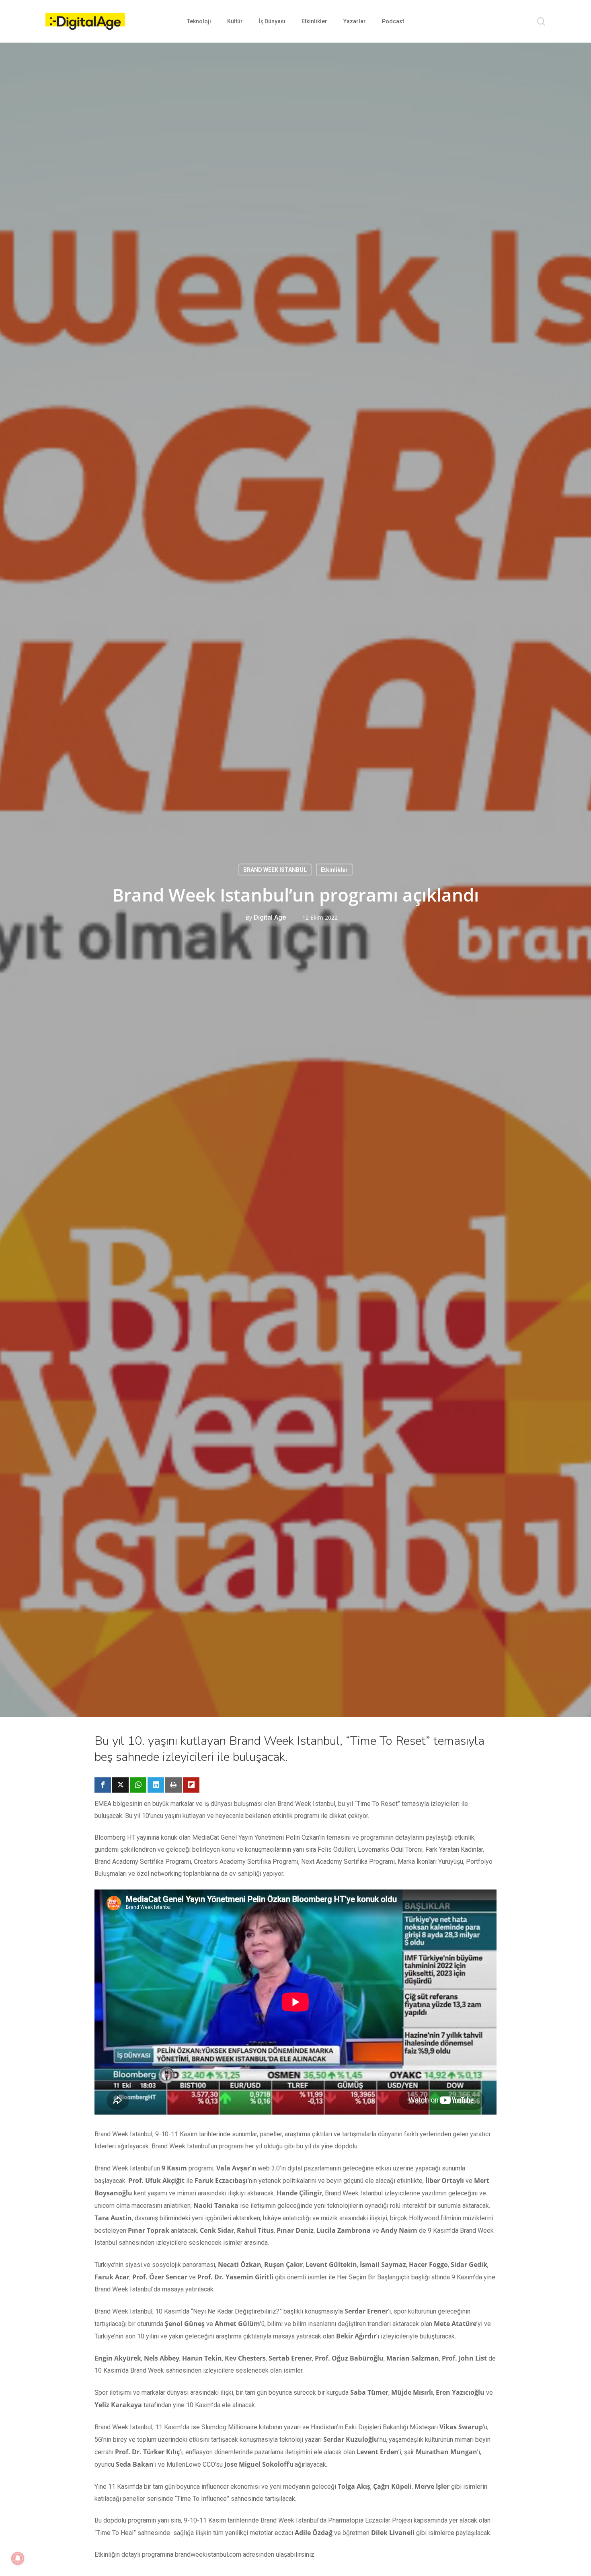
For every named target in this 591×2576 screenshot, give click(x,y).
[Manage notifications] (18, 2558)
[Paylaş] (103, 1785)
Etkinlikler (334, 869)
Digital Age (270, 917)
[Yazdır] (173, 1785)
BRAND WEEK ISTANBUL (275, 869)
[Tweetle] (120, 1785)
